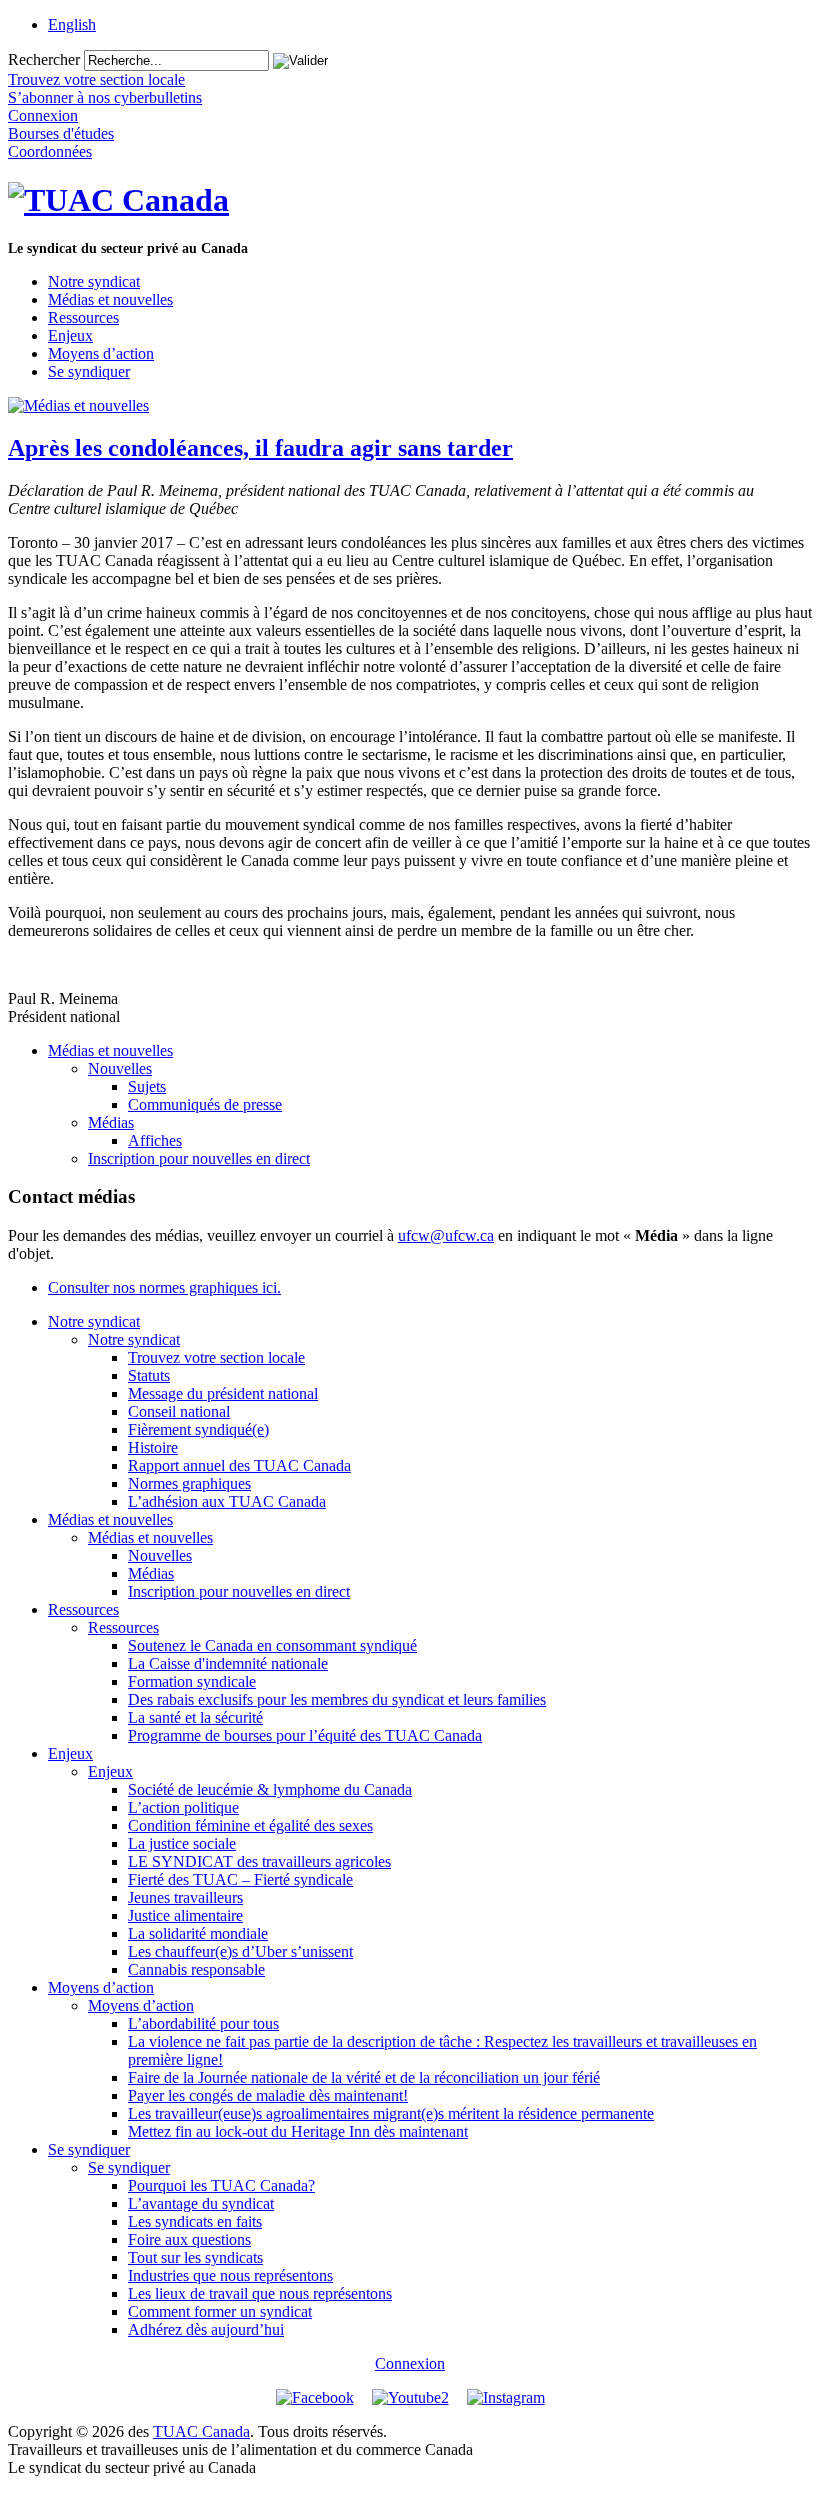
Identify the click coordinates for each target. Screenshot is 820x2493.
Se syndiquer (89, 371)
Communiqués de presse (205, 1104)
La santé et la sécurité (195, 1717)
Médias (111, 1122)
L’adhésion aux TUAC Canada (227, 1501)
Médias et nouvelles (110, 299)
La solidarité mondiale (198, 1933)
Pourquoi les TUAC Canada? (221, 2185)
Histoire (153, 1447)
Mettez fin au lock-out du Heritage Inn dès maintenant (298, 2131)
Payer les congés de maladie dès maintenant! (268, 2095)
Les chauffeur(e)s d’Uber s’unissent (240, 1951)
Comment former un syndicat (220, 2311)
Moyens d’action (101, 353)
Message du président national (223, 1393)
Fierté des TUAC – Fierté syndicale (240, 1879)
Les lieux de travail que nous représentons (260, 2293)
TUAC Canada (201, 2431)
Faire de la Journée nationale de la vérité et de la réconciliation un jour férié (364, 2077)
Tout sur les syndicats (195, 2257)
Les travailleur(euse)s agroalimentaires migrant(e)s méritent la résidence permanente (391, 2113)
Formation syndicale (192, 1681)
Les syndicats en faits (195, 2221)
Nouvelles (120, 1068)
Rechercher (44, 59)
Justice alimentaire (185, 1915)
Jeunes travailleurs (185, 1897)
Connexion (410, 2363)
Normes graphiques (189, 1483)
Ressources (83, 317)
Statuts (149, 1375)
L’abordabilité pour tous (203, 2023)
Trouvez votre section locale (216, 1357)
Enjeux (70, 335)
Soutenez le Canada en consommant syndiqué (272, 1645)
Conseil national (179, 1411)
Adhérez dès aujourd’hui (206, 2329)
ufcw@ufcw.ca (446, 1235)
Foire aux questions (189, 2239)
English (72, 24)
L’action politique (183, 1807)
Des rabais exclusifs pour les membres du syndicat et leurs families (337, 1699)
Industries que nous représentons (230, 2275)
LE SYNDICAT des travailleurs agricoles (259, 1861)
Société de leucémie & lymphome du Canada (270, 1789)
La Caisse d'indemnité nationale (228, 1663)
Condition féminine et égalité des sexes (250, 1825)
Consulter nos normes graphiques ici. (164, 1287)
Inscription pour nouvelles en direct (199, 1158)
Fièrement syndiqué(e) (198, 1429)
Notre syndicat (94, 281)
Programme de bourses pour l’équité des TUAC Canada (305, 1735)
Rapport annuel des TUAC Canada (239, 1465)
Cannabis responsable (196, 1969)
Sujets (147, 1086)
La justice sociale (182, 1843)
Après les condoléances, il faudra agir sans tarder (260, 448)
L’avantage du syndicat (201, 2203)
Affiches (155, 1140)
